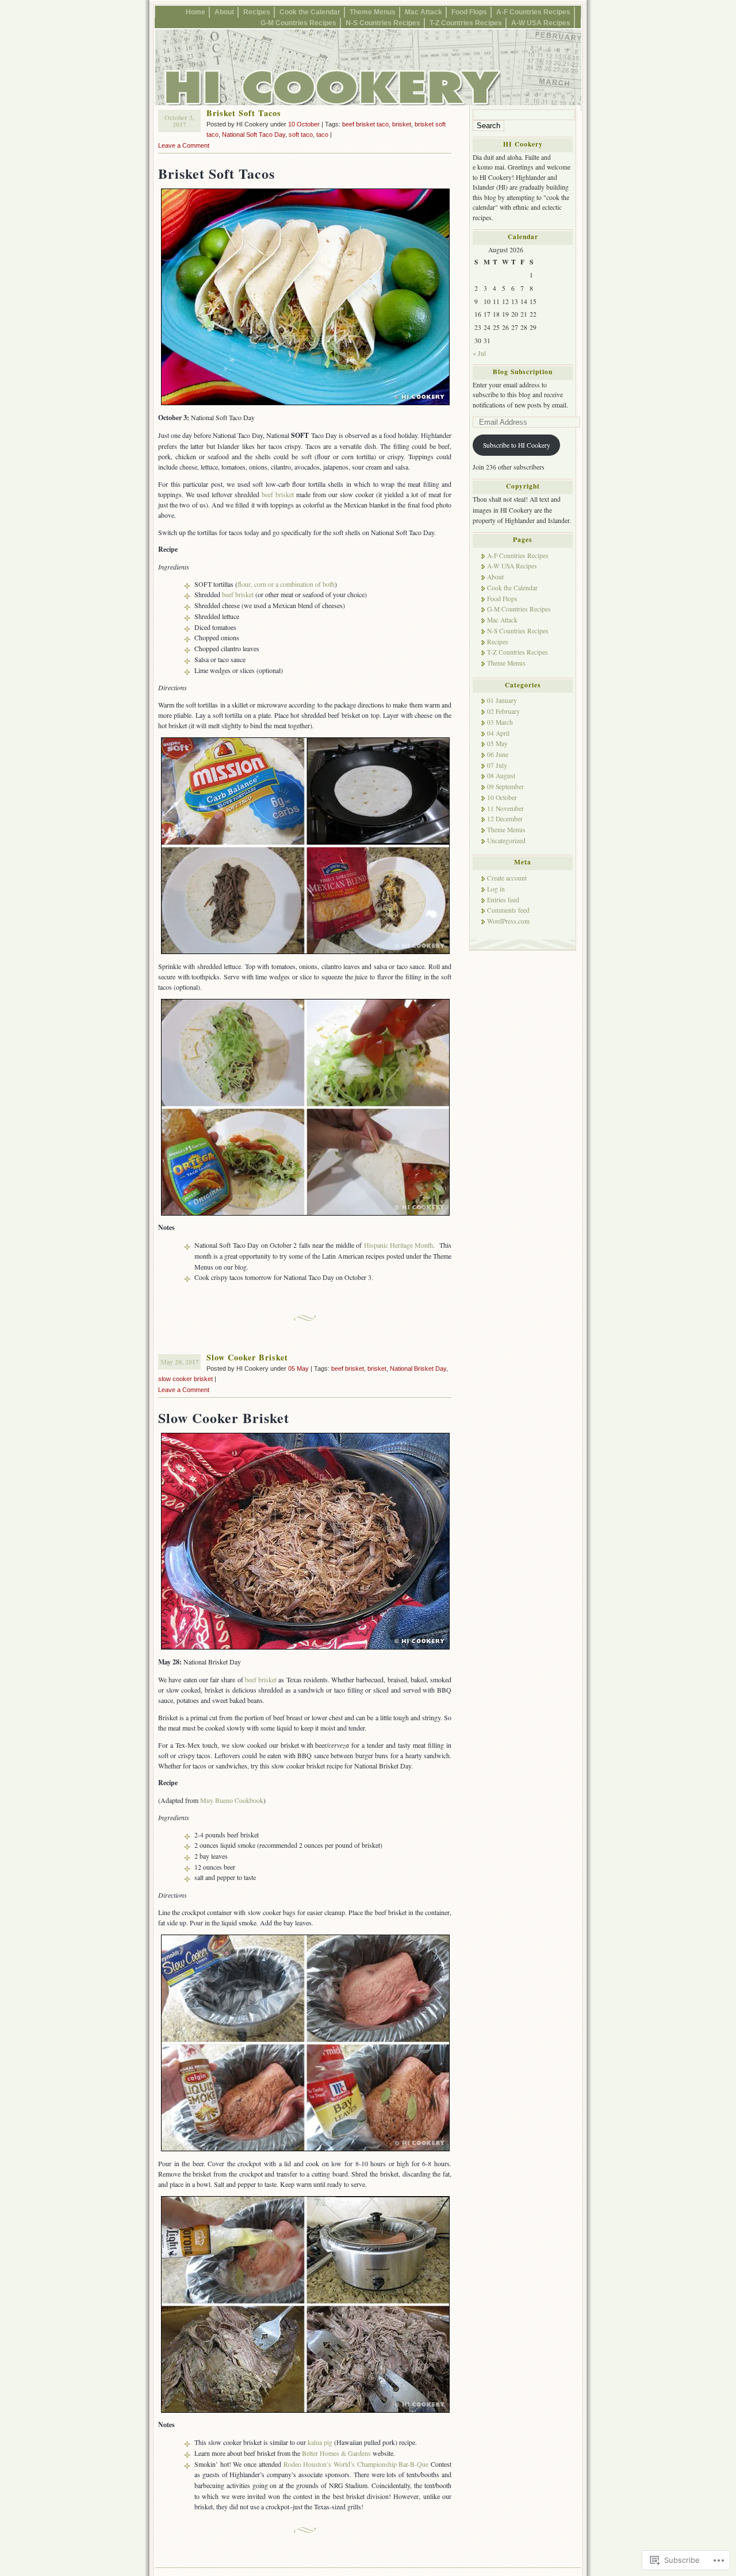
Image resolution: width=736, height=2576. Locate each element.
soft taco (301, 134)
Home (195, 12)
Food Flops (469, 12)
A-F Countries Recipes (533, 12)
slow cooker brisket (185, 1379)
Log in (496, 889)
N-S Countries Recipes (383, 23)
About (224, 12)
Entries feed (503, 900)
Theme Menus (373, 12)
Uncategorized (506, 841)
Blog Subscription (523, 372)
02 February (503, 711)
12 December (505, 819)
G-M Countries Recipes (298, 23)
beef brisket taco (365, 124)
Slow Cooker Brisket (247, 1357)
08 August (501, 776)
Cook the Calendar (310, 12)
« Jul (479, 353)
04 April (498, 733)
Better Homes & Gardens (336, 2453)
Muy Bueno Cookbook (232, 1800)
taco (322, 134)
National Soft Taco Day (254, 134)
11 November (505, 808)
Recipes (257, 12)
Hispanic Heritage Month (399, 1245)
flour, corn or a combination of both (286, 584)
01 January (502, 700)
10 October (304, 124)
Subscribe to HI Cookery (517, 445)
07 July (497, 765)
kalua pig (320, 2442)
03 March (500, 722)
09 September (505, 787)
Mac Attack (423, 12)
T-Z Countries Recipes (466, 23)
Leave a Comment (184, 145)
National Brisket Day (418, 1368)
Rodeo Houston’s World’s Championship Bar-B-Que (356, 2464)
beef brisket (278, 494)
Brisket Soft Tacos (244, 113)
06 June (498, 754)
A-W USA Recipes (541, 23)
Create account (507, 878)
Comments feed (508, 910)
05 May (298, 1368)
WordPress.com (508, 921)
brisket (402, 124)
